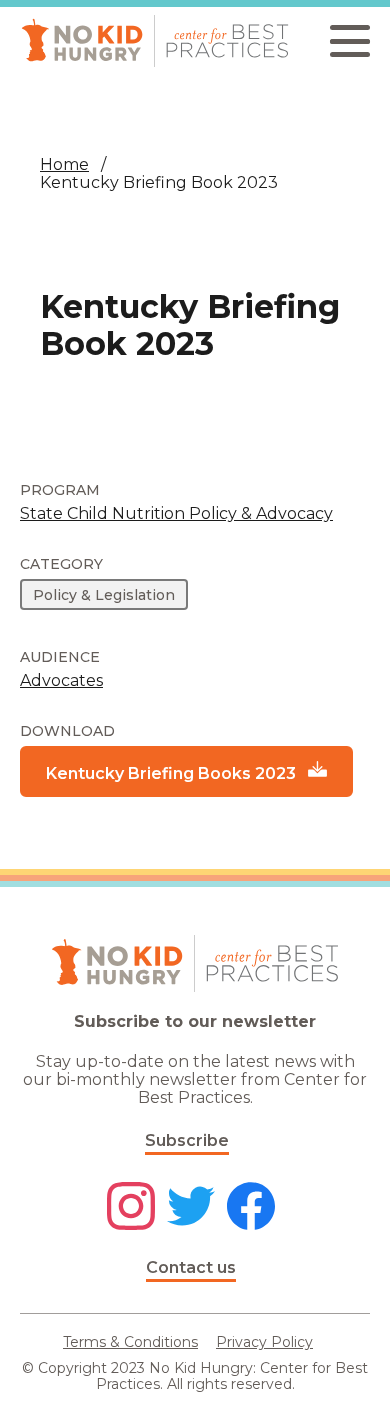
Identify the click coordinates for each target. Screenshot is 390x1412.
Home (64, 164)
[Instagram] (131, 1208)
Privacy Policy (264, 1342)
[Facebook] (251, 1208)
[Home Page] (155, 41)
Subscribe (187, 1140)
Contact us (191, 1267)
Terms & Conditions (130, 1342)
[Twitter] (191, 1208)
